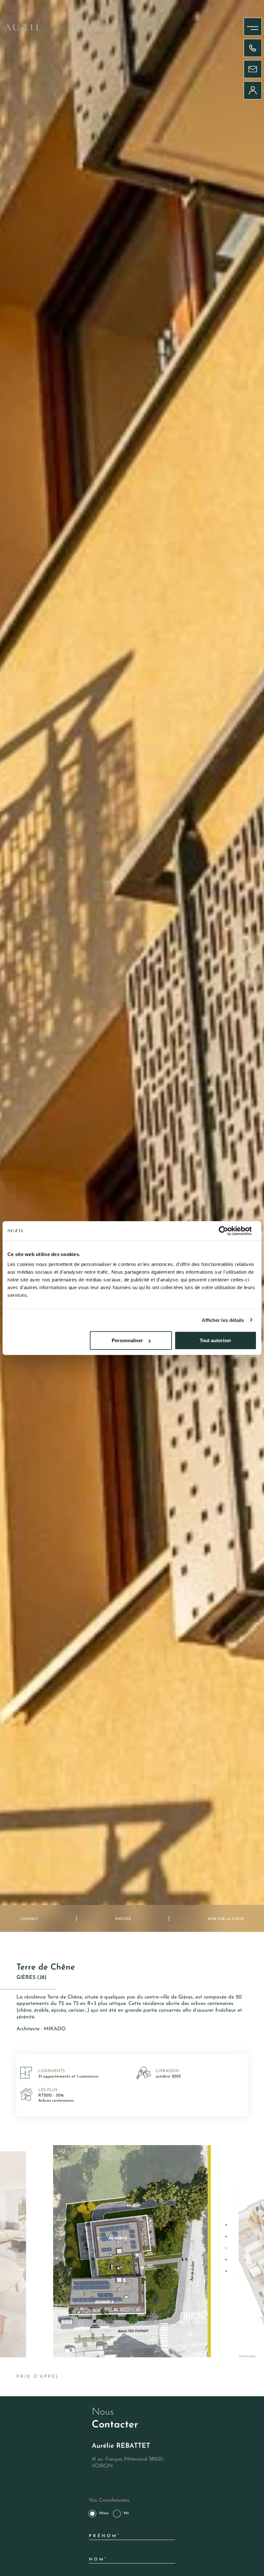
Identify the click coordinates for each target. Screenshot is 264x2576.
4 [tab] (226, 2260)
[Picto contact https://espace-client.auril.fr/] (253, 90)
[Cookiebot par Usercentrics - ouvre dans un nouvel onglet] (228, 1231)
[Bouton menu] (246, 23)
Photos (123, 1919)
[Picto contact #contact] (253, 69)
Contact (29, 1919)
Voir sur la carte (226, 1919)
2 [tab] (226, 2236)
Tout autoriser (215, 1340)
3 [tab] (226, 2248)
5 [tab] (226, 2271)
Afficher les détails (223, 1320)
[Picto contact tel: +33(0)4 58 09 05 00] (253, 48)
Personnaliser (127, 1340)
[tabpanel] (132, 2251)
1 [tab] (226, 2225)
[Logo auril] (23, 29)
